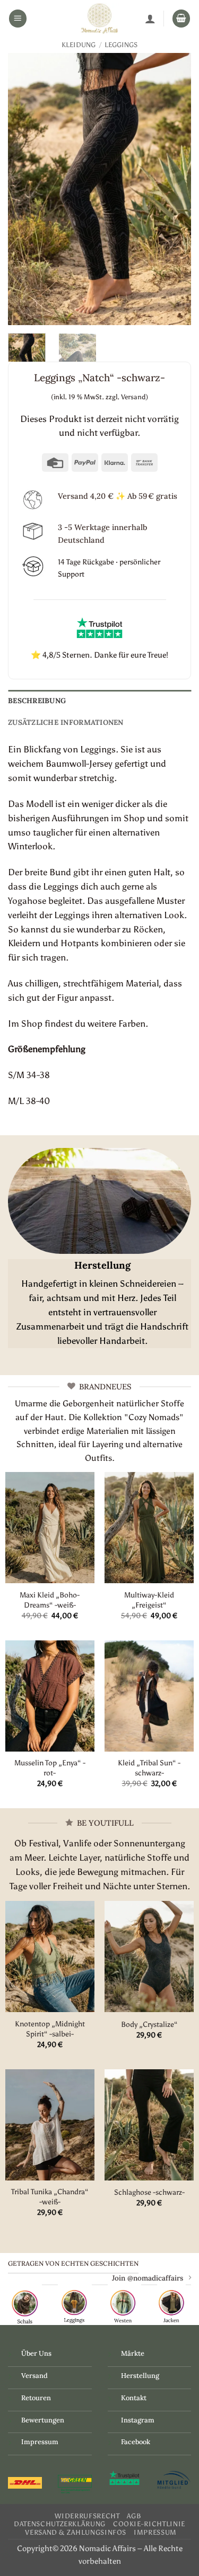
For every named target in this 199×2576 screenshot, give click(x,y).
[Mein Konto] (150, 19)
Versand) (135, 397)
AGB (134, 2516)
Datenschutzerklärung (60, 2524)
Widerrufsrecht (87, 2516)
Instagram (138, 2420)
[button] (18, 19)
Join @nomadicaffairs (148, 2278)
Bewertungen (43, 2420)
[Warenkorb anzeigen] (181, 19)
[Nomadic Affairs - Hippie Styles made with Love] (100, 19)
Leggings (121, 45)
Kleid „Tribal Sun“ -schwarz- (149, 1768)
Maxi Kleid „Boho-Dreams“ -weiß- (50, 1600)
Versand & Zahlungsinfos (76, 2532)
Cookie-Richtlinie (149, 2524)
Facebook (136, 2442)
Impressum (40, 2442)
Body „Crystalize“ (149, 2024)
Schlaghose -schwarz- (149, 2192)
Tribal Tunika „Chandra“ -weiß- (50, 2197)
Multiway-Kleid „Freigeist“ (149, 1600)
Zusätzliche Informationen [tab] (66, 722)
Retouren (36, 2398)
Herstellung (140, 2376)
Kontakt (134, 2398)
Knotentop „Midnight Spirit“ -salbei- (50, 2029)
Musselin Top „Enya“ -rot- (50, 1768)
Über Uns (36, 2353)
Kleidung (79, 45)
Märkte (133, 2353)
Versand (34, 2376)
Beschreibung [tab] (37, 701)
